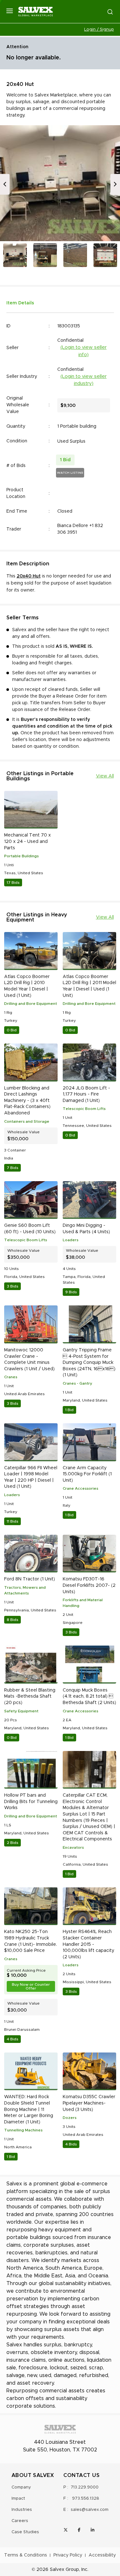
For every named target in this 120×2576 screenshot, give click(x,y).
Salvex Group (64, 2570)
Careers (20, 2521)
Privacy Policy (68, 2555)
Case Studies (25, 2532)
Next (115, 184)
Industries (22, 2510)
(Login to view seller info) (84, 351)
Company (21, 2487)
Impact (18, 2499)
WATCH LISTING (70, 473)
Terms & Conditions (26, 2555)
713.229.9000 (85, 2487)
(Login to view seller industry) (84, 380)
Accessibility (102, 2555)
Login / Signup (99, 30)
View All (105, 776)
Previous (5, 184)
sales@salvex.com (90, 2510)
